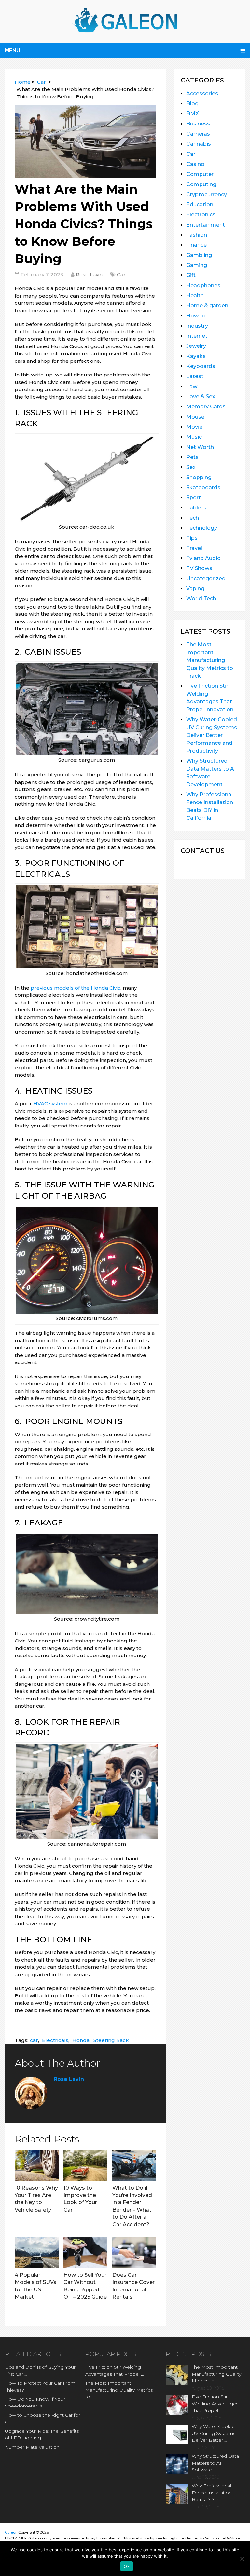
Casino (195, 164)
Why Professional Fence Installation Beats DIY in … (212, 2493)
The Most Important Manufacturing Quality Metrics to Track (210, 660)
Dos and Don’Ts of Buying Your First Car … (40, 2370)
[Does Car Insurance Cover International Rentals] (134, 2253)
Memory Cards (206, 407)
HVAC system (50, 1104)
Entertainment (206, 225)
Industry (197, 326)
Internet (197, 336)
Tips (192, 538)
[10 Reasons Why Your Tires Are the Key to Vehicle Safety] (37, 2166)
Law (192, 386)
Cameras (198, 134)
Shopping (199, 477)
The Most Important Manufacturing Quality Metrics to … (119, 2390)
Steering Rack (111, 2040)
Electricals (55, 2040)
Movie (194, 427)
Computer (200, 174)
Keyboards (201, 366)
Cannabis (199, 144)
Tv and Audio (203, 558)
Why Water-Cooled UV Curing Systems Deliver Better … (214, 2433)
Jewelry (196, 346)
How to (196, 316)
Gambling (199, 255)
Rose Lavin (89, 275)
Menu (13, 50)
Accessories (202, 93)
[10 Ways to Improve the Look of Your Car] (85, 2166)
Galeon (11, 2532)
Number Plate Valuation (32, 2447)
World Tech (201, 599)
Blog (192, 103)
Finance (196, 245)
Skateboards (203, 487)
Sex (191, 467)
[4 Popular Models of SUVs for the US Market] (37, 2253)
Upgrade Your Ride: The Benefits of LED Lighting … (42, 2434)
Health (195, 295)
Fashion (197, 235)
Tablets (196, 508)
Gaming (197, 265)
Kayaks (196, 356)
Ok (127, 2566)
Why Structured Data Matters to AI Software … (215, 2463)
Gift (191, 275)
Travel (194, 548)
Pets (192, 457)
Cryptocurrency (207, 194)
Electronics (201, 215)
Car (121, 275)
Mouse (195, 417)
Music (194, 437)
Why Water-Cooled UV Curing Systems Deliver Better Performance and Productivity (212, 735)
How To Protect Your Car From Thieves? (40, 2386)
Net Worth (200, 447)
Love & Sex (201, 397)
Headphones (203, 285)
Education (200, 205)
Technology (202, 528)
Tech (193, 518)
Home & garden (207, 306)
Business (198, 124)
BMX (193, 114)
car (34, 2040)
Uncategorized (206, 578)
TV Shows (199, 568)
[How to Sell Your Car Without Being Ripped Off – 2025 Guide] (85, 2253)
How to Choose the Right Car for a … (42, 2418)
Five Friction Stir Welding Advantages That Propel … (115, 2370)
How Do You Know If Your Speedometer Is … (35, 2402)
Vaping (195, 589)
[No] (242, 2559)
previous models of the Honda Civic (76, 988)
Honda (81, 2040)
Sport (194, 498)
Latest (195, 376)
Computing (201, 184)
